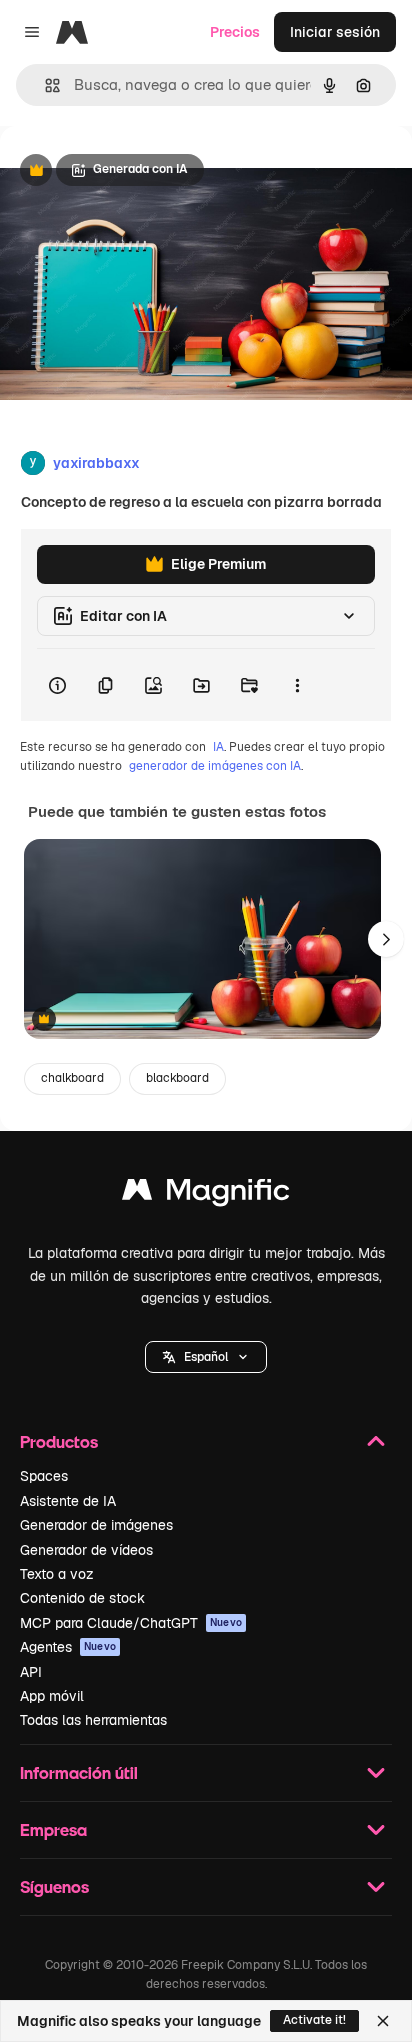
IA (218, 747)
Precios (235, 32)
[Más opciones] (297, 685)
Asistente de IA (68, 1501)
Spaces (44, 1476)
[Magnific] (206, 1194)
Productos (59, 1441)
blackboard (177, 1078)
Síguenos (54, 1886)
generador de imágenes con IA (215, 766)
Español (206, 1357)
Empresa (53, 1829)
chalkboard (72, 1078)
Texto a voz (57, 1574)
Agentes (68, 1647)
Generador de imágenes (96, 1525)
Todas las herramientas (93, 1720)
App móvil (52, 1696)
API (31, 1672)
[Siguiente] (386, 939)
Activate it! (314, 2020)
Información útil (79, 1772)
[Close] (383, 2021)
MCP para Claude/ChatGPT (131, 1623)
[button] (206, 1357)
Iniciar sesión (335, 32)
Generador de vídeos (86, 1550)
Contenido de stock (82, 1598)
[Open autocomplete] (44, 85)
